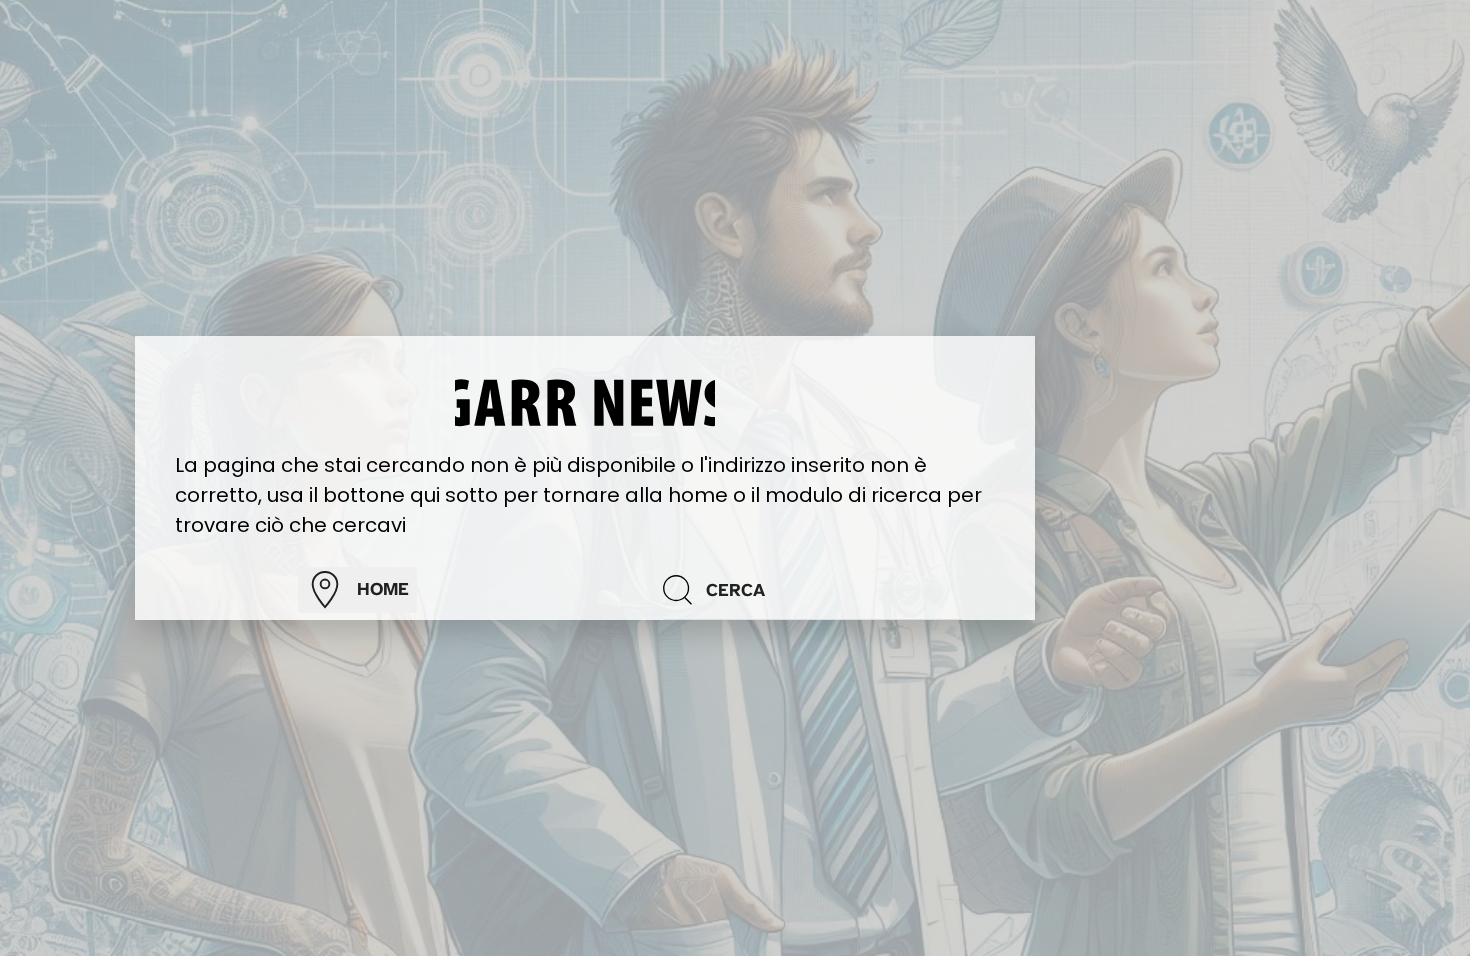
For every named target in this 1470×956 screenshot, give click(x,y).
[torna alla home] (585, 401)
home (383, 589)
